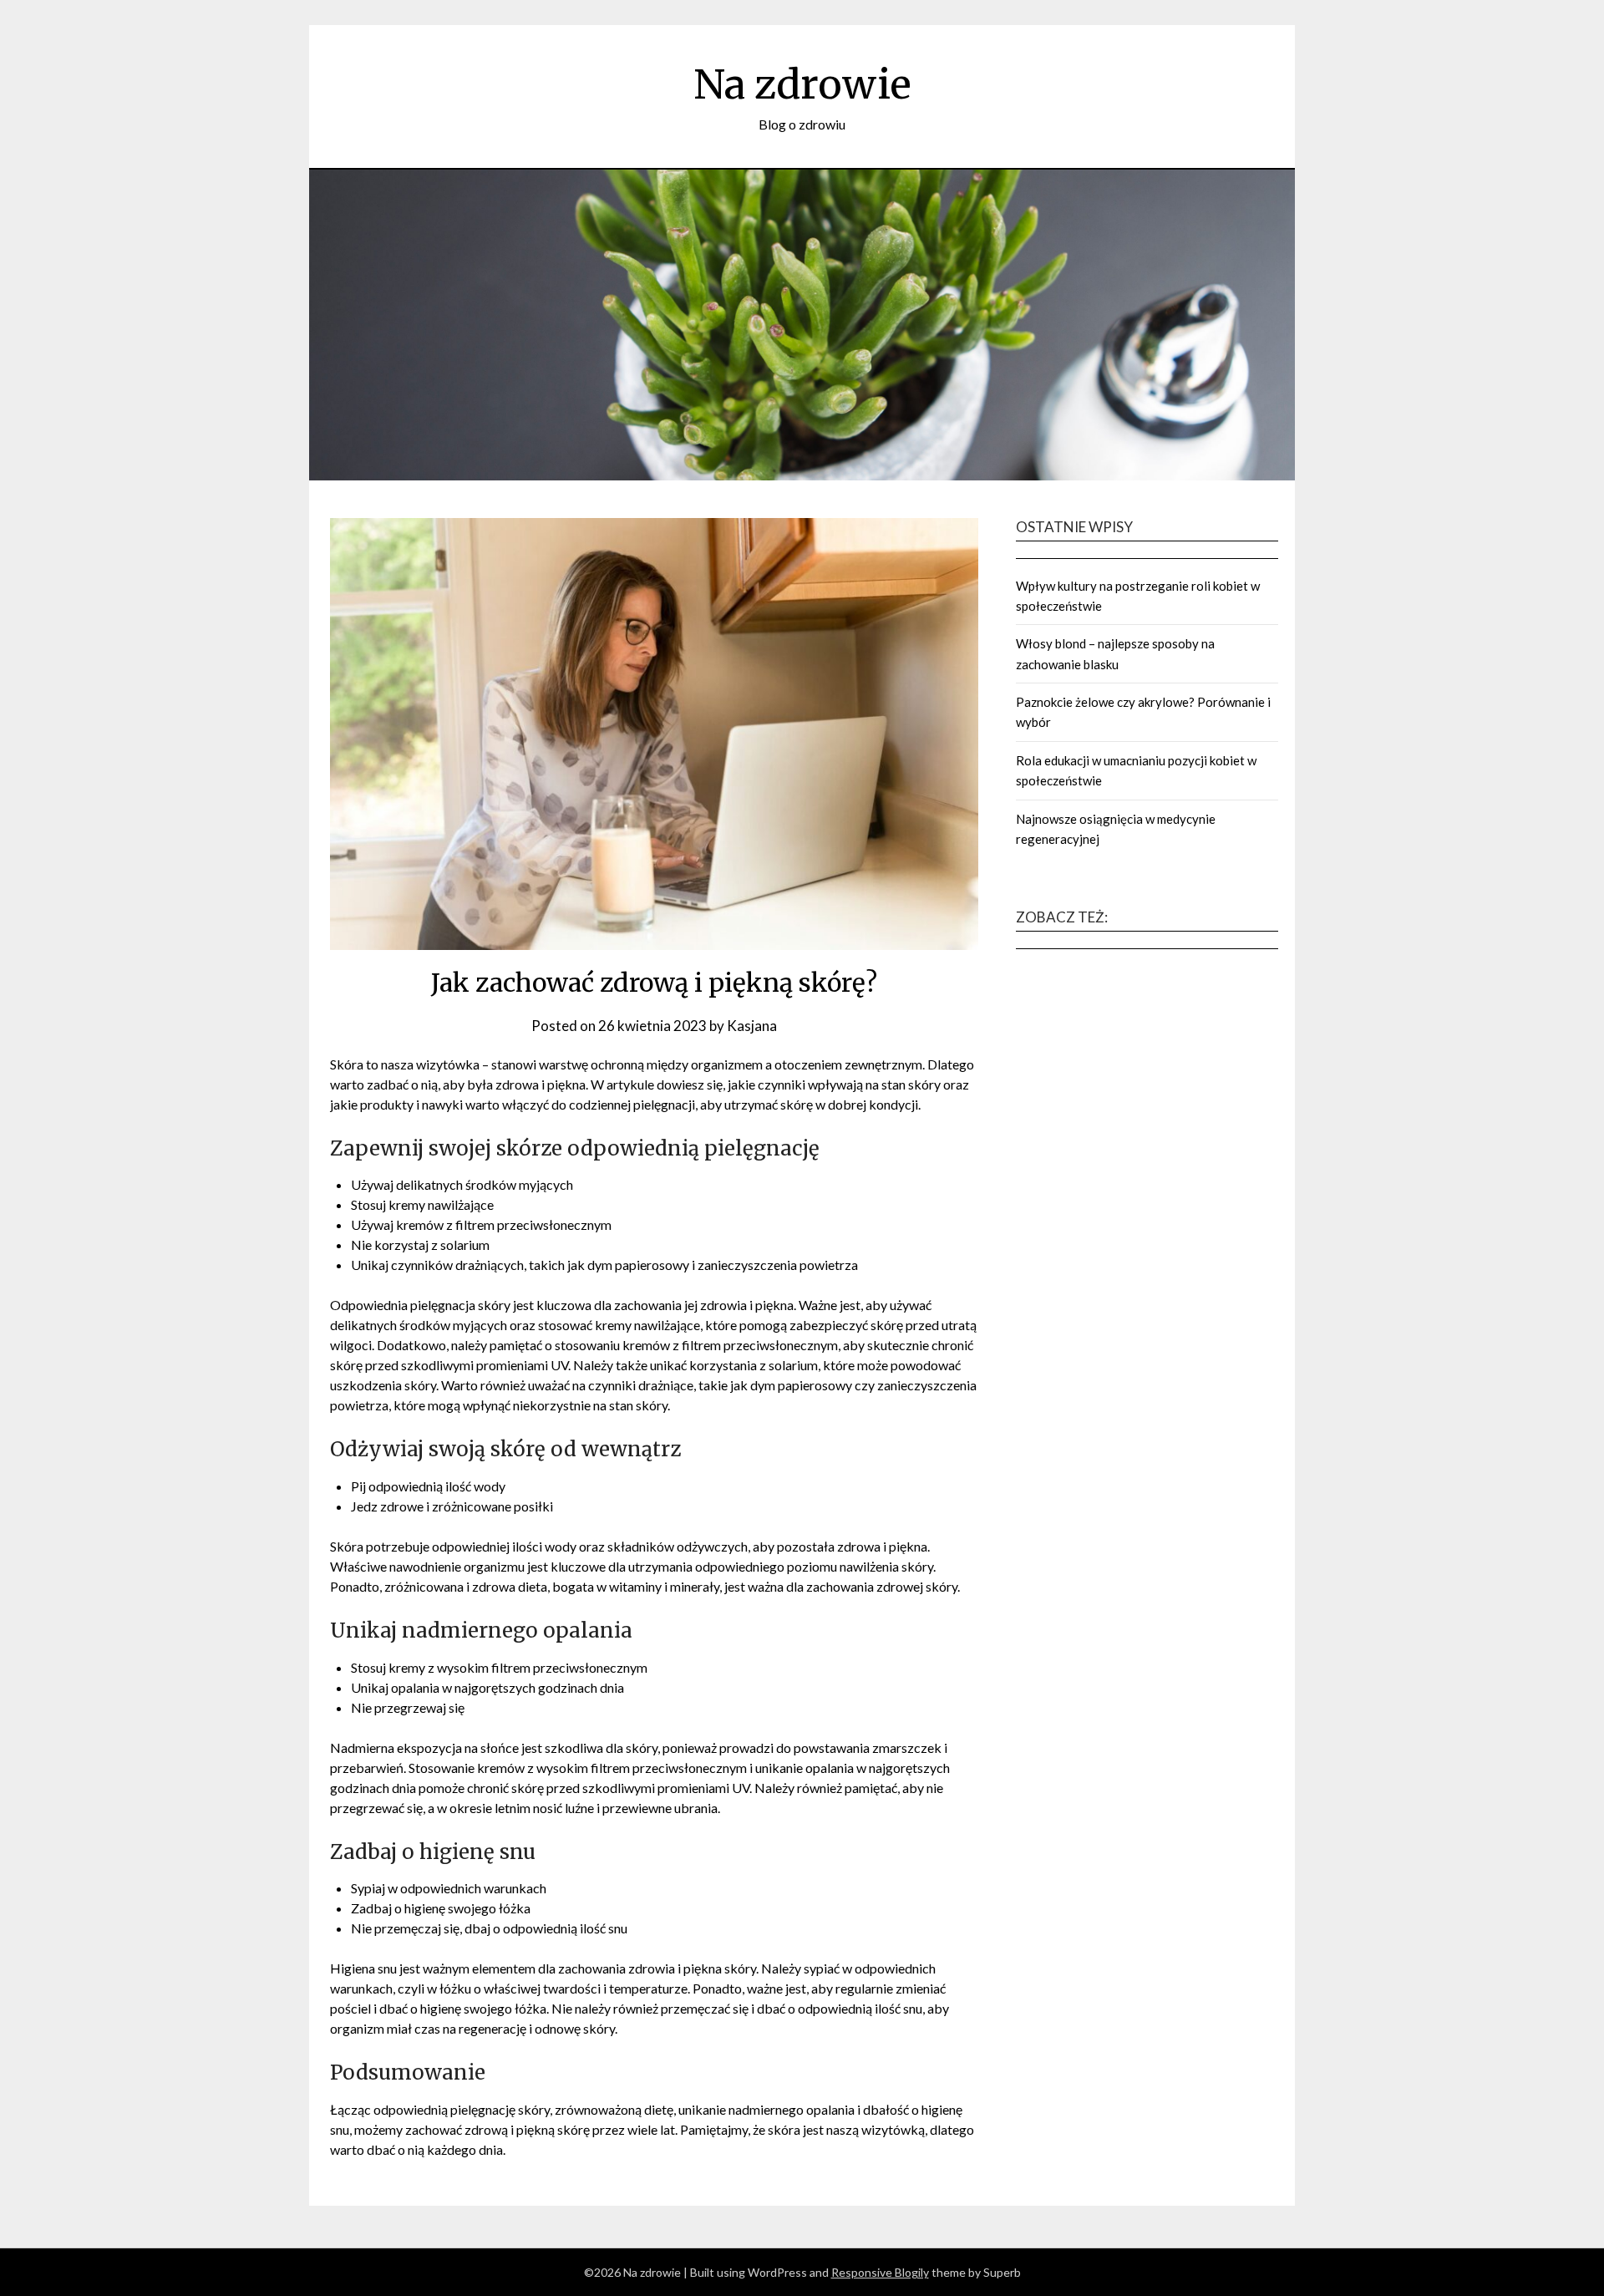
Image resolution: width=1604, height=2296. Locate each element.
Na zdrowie (802, 84)
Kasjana (752, 1026)
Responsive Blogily (880, 2272)
